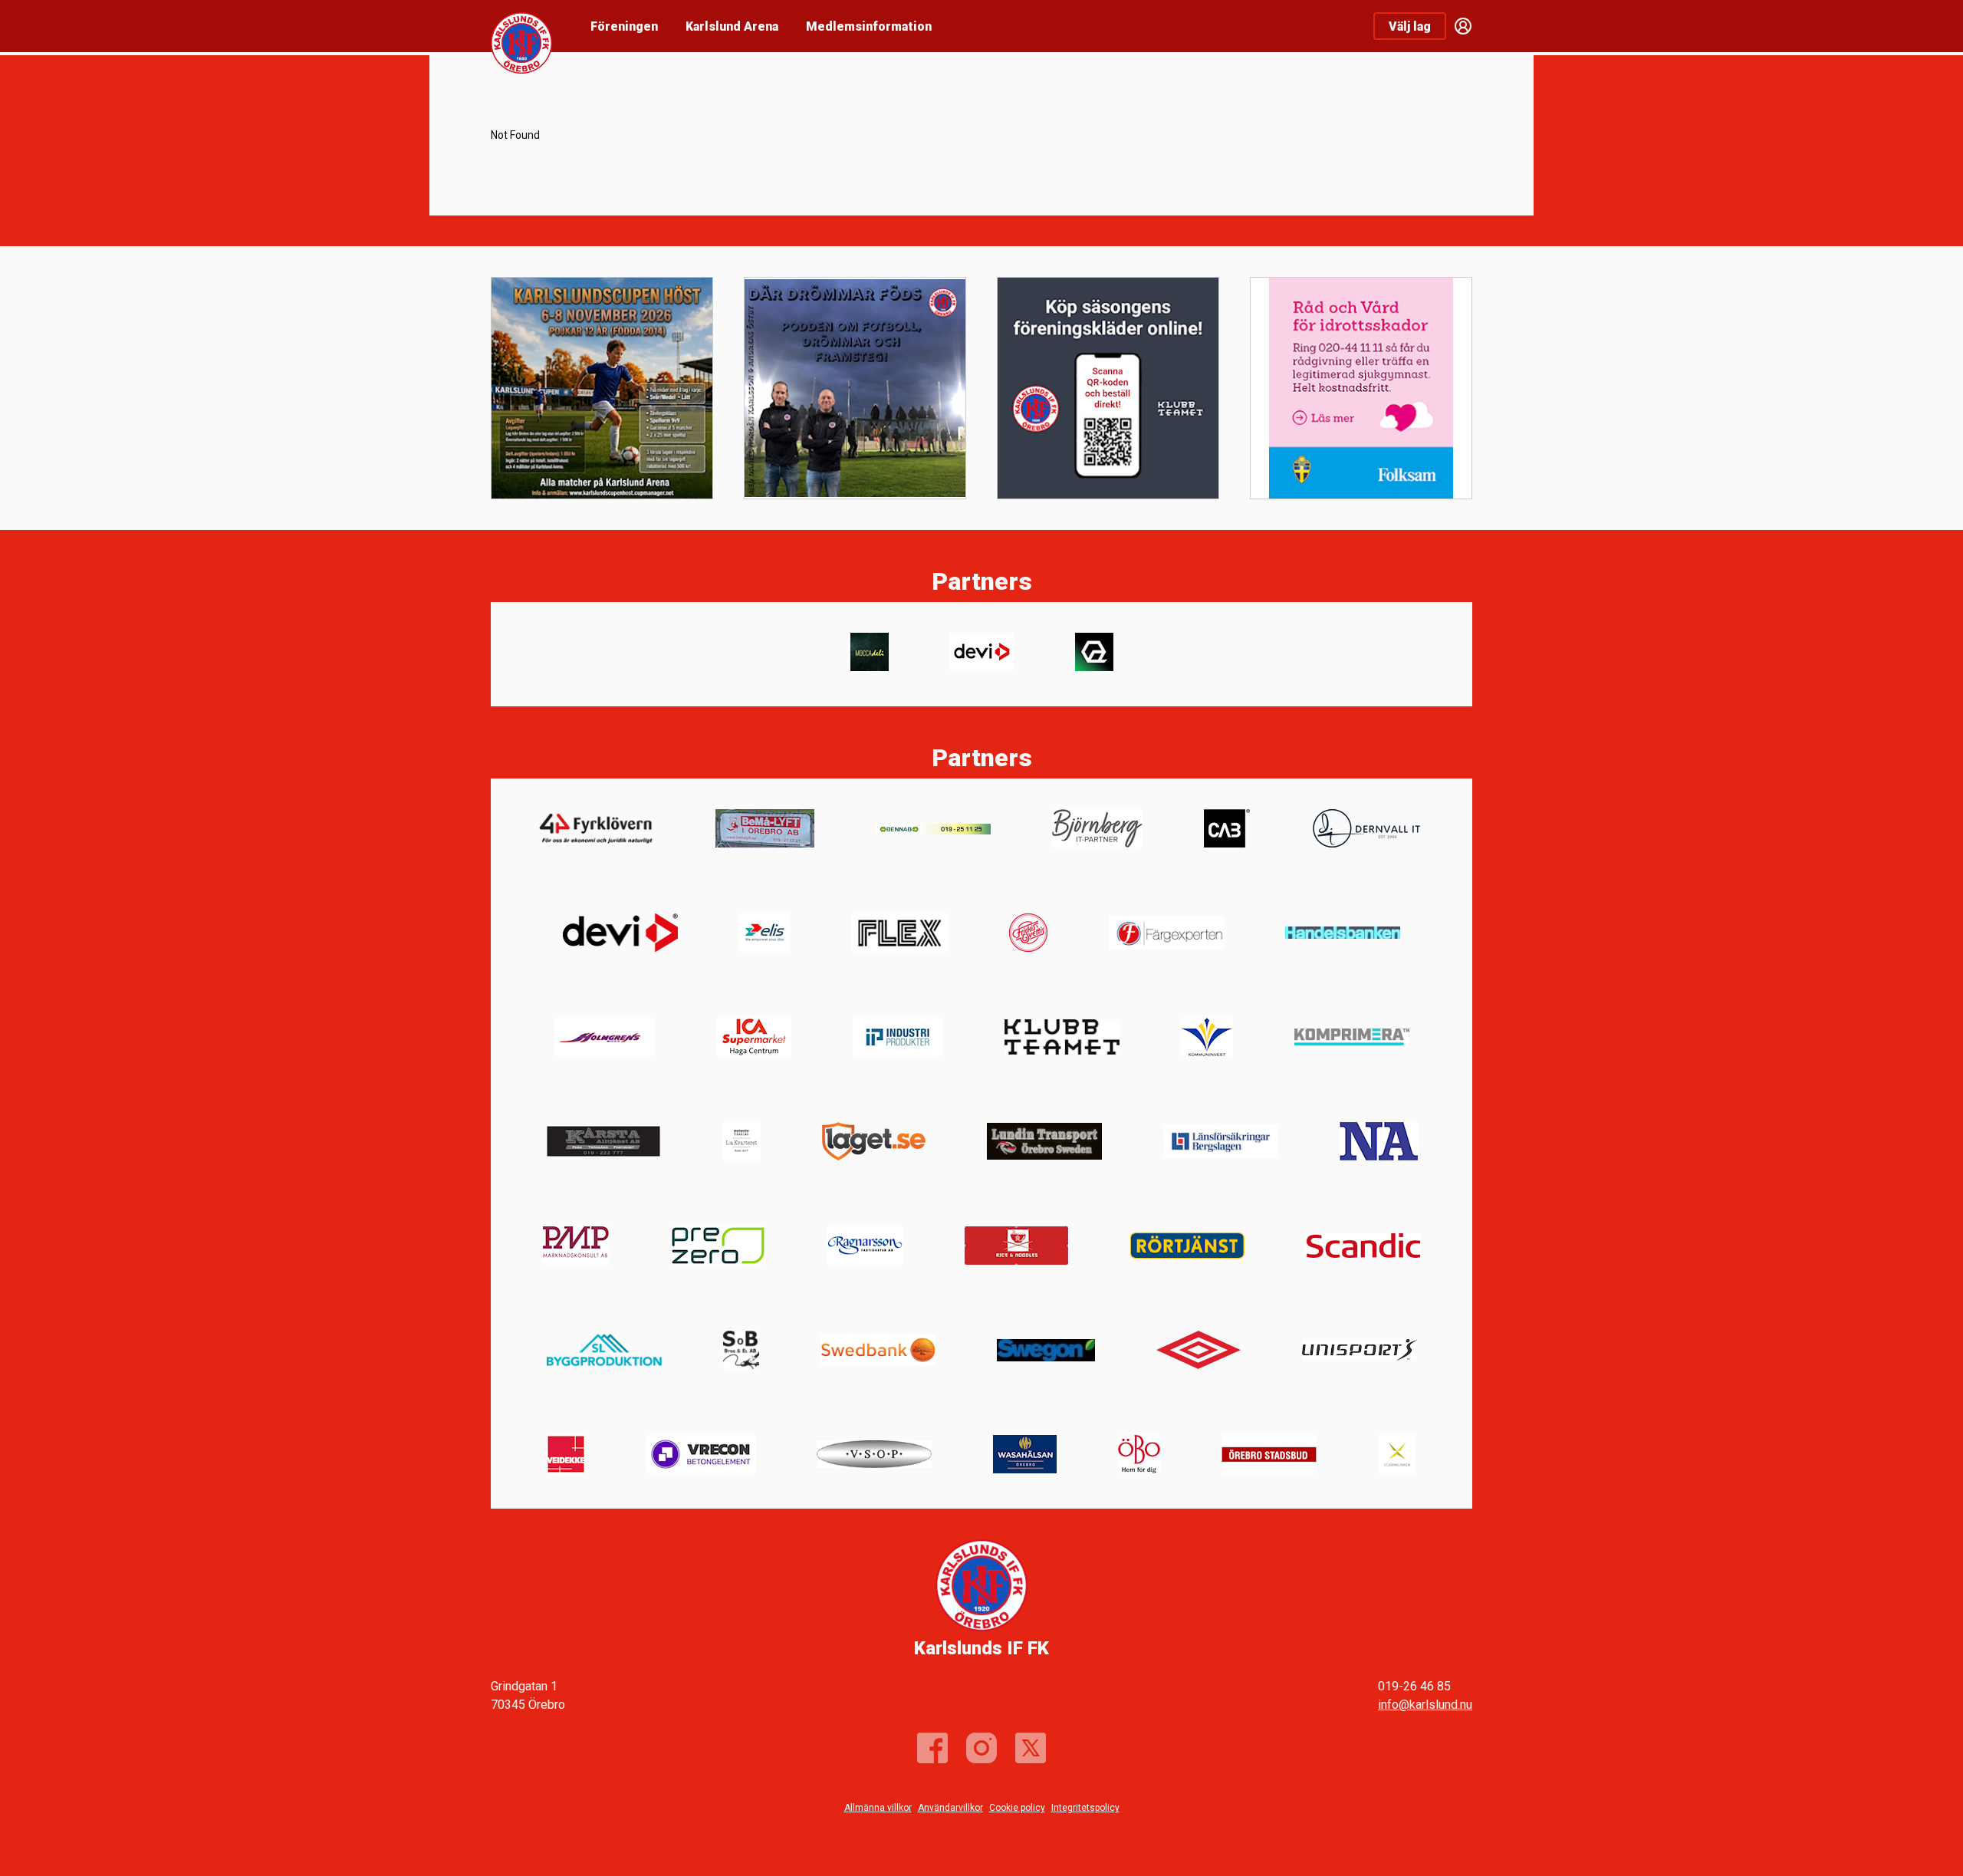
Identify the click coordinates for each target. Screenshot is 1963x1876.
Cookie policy (1017, 1808)
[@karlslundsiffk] (981, 1748)
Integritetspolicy (1085, 1808)
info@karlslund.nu (1425, 1705)
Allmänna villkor (878, 1808)
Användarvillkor (950, 1808)
